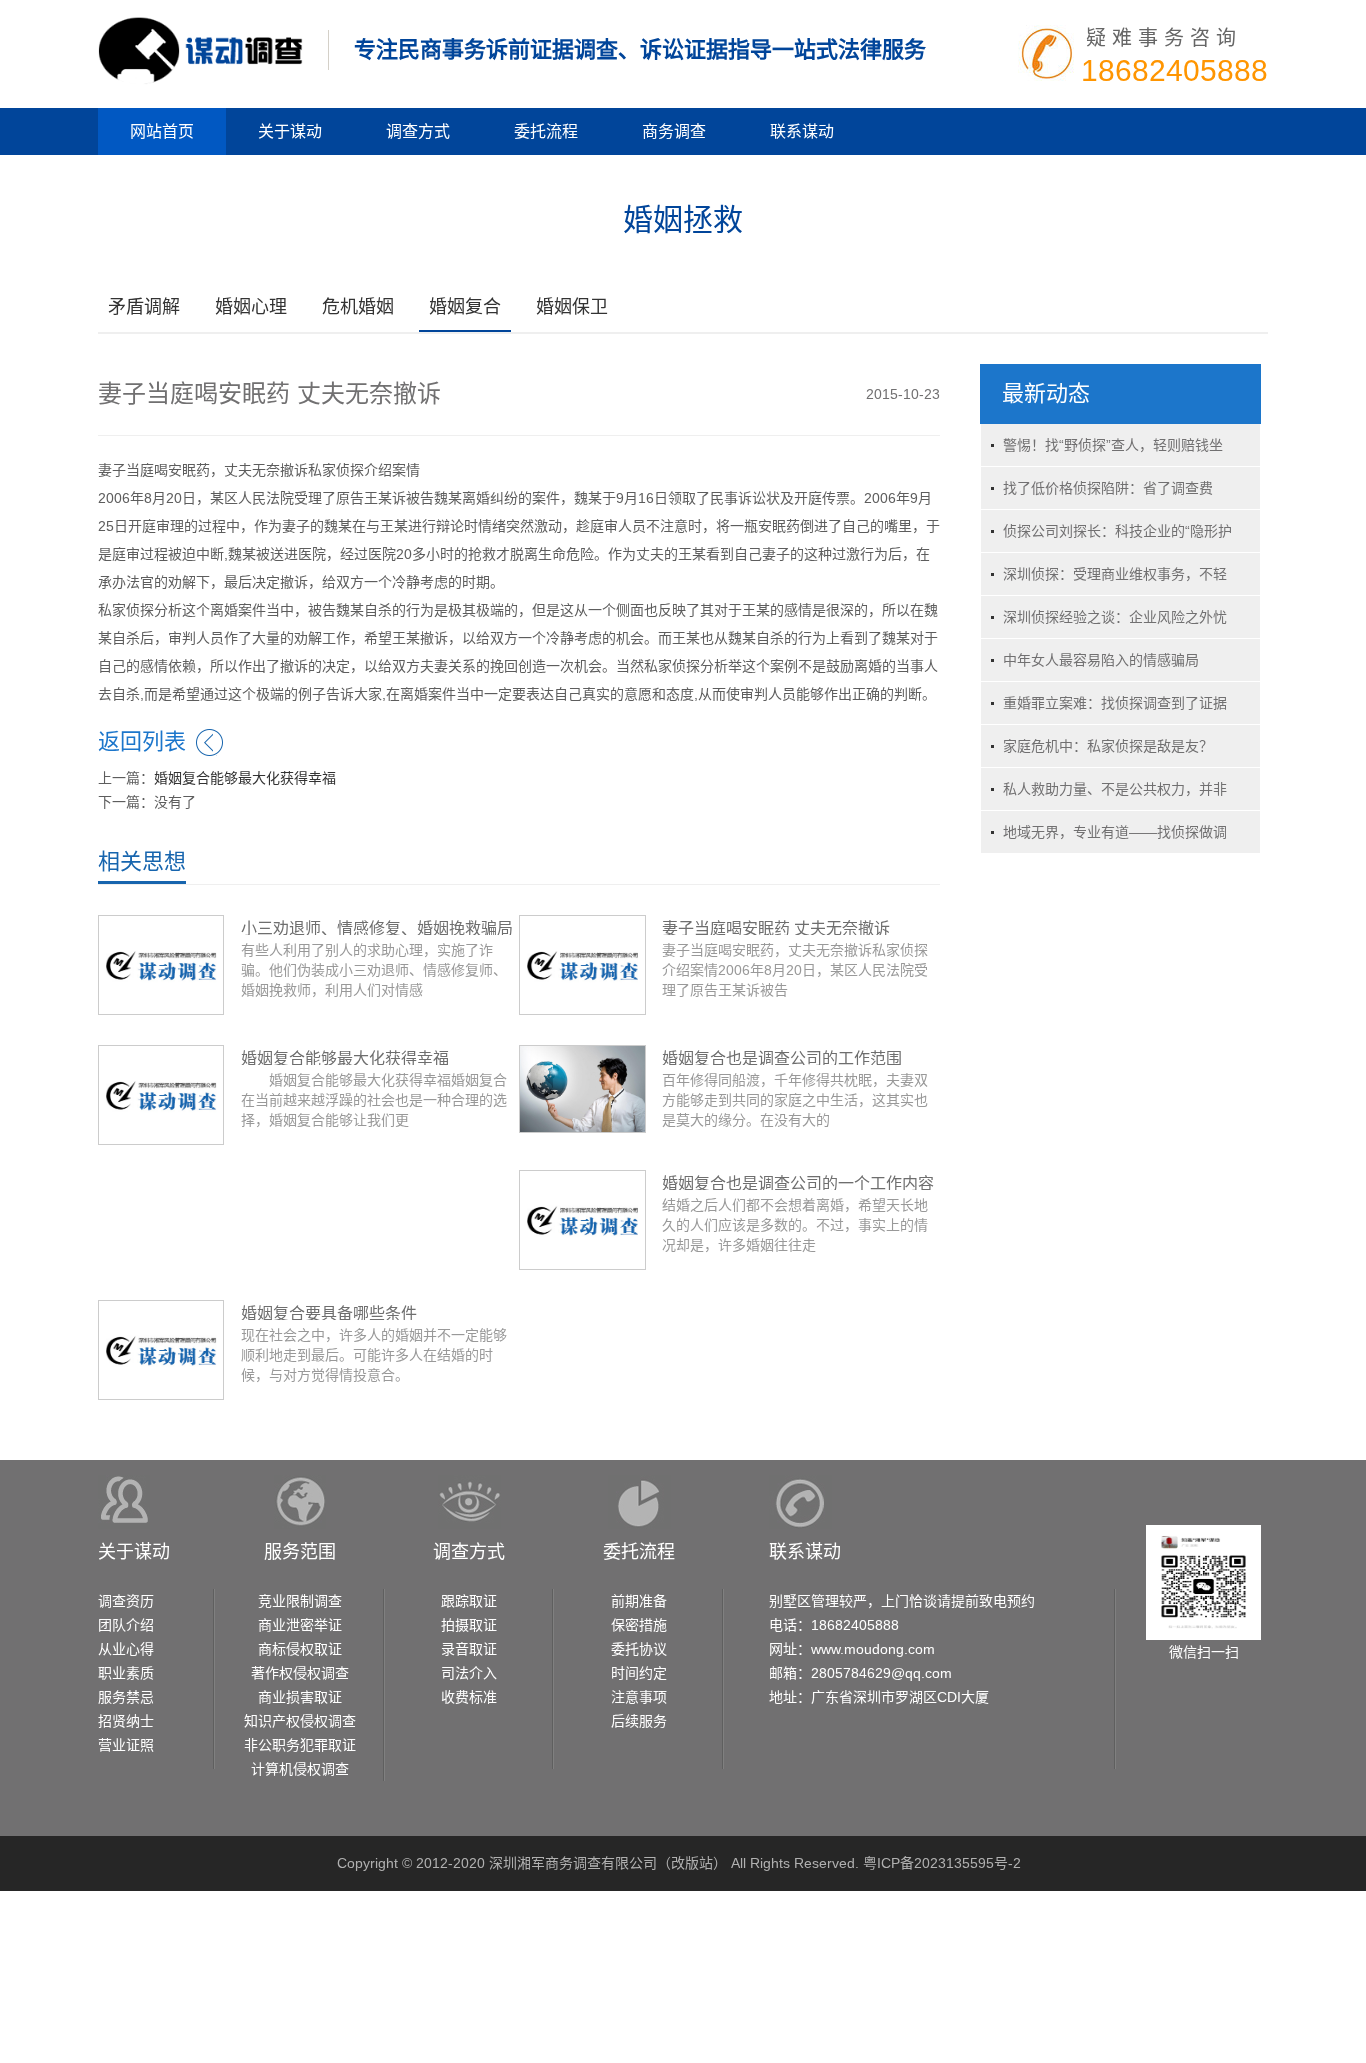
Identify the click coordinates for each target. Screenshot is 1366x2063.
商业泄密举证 (300, 1625)
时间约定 (639, 1673)
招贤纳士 (126, 1721)
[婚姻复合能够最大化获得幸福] (161, 1094)
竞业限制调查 (300, 1601)
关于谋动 (290, 131)
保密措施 (639, 1625)
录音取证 (469, 1649)
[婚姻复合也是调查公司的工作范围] (582, 1088)
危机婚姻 (358, 307)
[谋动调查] (200, 49)
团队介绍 (126, 1625)
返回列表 (142, 741)
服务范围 (300, 1552)
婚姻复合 (465, 307)
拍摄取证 (469, 1625)
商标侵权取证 (300, 1649)
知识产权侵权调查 (300, 1721)
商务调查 (674, 131)
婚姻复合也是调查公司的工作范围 (782, 1058)
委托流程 (546, 131)
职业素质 (126, 1673)
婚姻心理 (251, 307)
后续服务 (639, 1721)
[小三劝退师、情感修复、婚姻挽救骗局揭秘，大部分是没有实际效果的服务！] (161, 964)
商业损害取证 (300, 1697)
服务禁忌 (126, 1697)
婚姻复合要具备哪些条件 (329, 1313)
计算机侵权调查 (300, 1769)
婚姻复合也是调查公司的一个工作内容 (798, 1183)
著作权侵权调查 (300, 1673)
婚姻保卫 (572, 307)
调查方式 (418, 131)
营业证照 (126, 1745)
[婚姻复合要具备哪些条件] (161, 1349)
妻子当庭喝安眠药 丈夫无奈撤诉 (776, 928)
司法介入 (469, 1673)
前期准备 (639, 1601)
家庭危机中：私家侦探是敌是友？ (1108, 746)
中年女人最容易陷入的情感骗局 (1101, 660)
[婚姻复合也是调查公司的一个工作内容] (582, 1219)
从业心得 (126, 1649)
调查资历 (126, 1601)
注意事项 (639, 1697)
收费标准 (469, 1697)
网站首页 (162, 131)
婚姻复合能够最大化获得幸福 (245, 778)
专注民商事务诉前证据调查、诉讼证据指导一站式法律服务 (640, 49)
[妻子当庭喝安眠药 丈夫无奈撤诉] (582, 964)
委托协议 (639, 1649)
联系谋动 (802, 131)
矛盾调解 (144, 307)
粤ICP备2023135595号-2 (942, 1863)
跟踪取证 (469, 1601)
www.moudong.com (873, 1649)
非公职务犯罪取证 (300, 1745)
